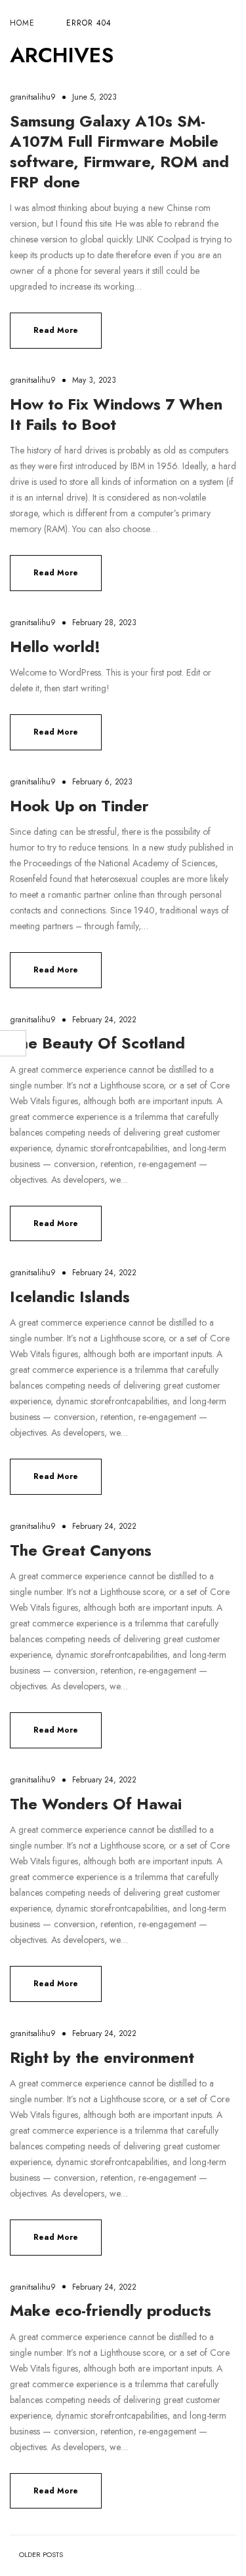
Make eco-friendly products (111, 2310)
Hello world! (55, 646)
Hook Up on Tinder (79, 806)
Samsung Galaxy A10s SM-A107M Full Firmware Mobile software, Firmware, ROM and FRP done (119, 152)
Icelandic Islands (70, 1297)
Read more (56, 330)
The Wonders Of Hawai (96, 1804)
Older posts (41, 2555)
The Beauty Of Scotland (97, 1043)
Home (22, 23)
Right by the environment (102, 2057)
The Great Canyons (81, 1550)
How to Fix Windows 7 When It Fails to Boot (116, 414)
